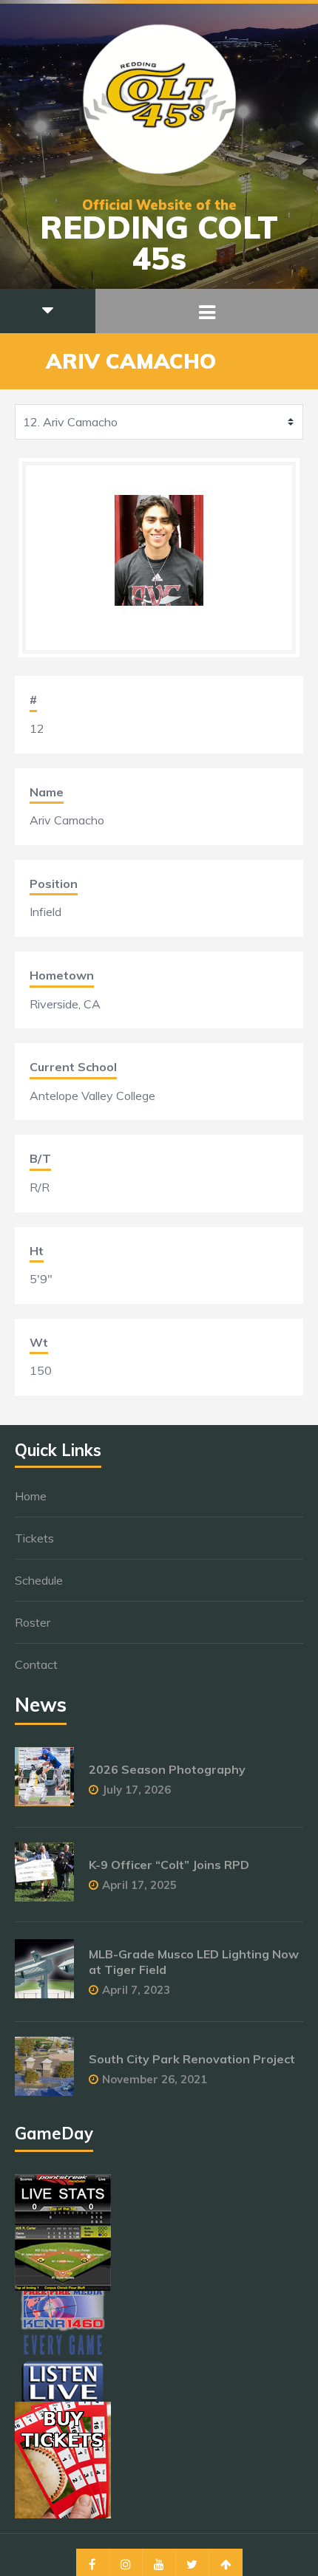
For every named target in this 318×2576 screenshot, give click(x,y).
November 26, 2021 (155, 2079)
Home (31, 1496)
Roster (33, 1622)
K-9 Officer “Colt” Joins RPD (169, 1865)
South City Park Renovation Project (192, 2059)
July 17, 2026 (136, 1790)
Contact (36, 1664)
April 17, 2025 (139, 1885)
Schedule (39, 1580)
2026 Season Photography (167, 1769)
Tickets (34, 1538)
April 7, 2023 (136, 1990)
